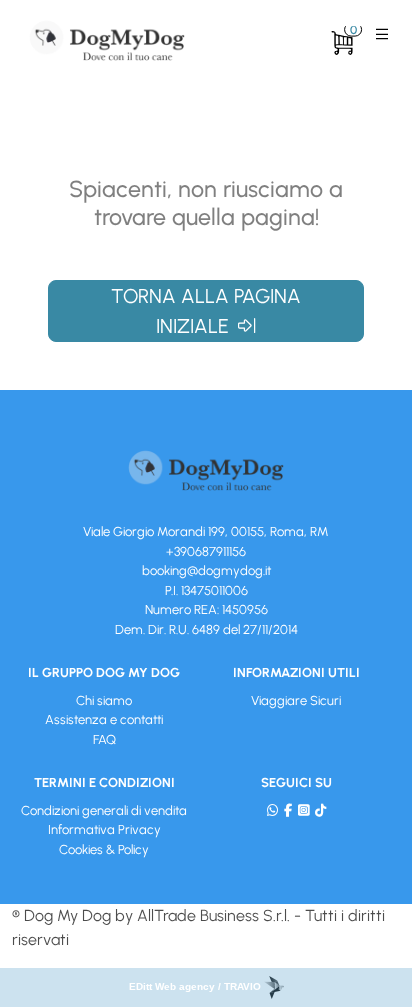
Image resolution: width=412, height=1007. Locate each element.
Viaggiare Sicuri (296, 700)
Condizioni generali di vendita (104, 810)
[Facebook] (288, 810)
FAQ (104, 739)
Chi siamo (104, 700)
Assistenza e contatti (104, 719)
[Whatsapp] (272, 810)
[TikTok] (320, 810)
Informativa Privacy (104, 829)
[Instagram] (303, 810)
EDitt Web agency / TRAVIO (196, 986)
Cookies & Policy (104, 849)
